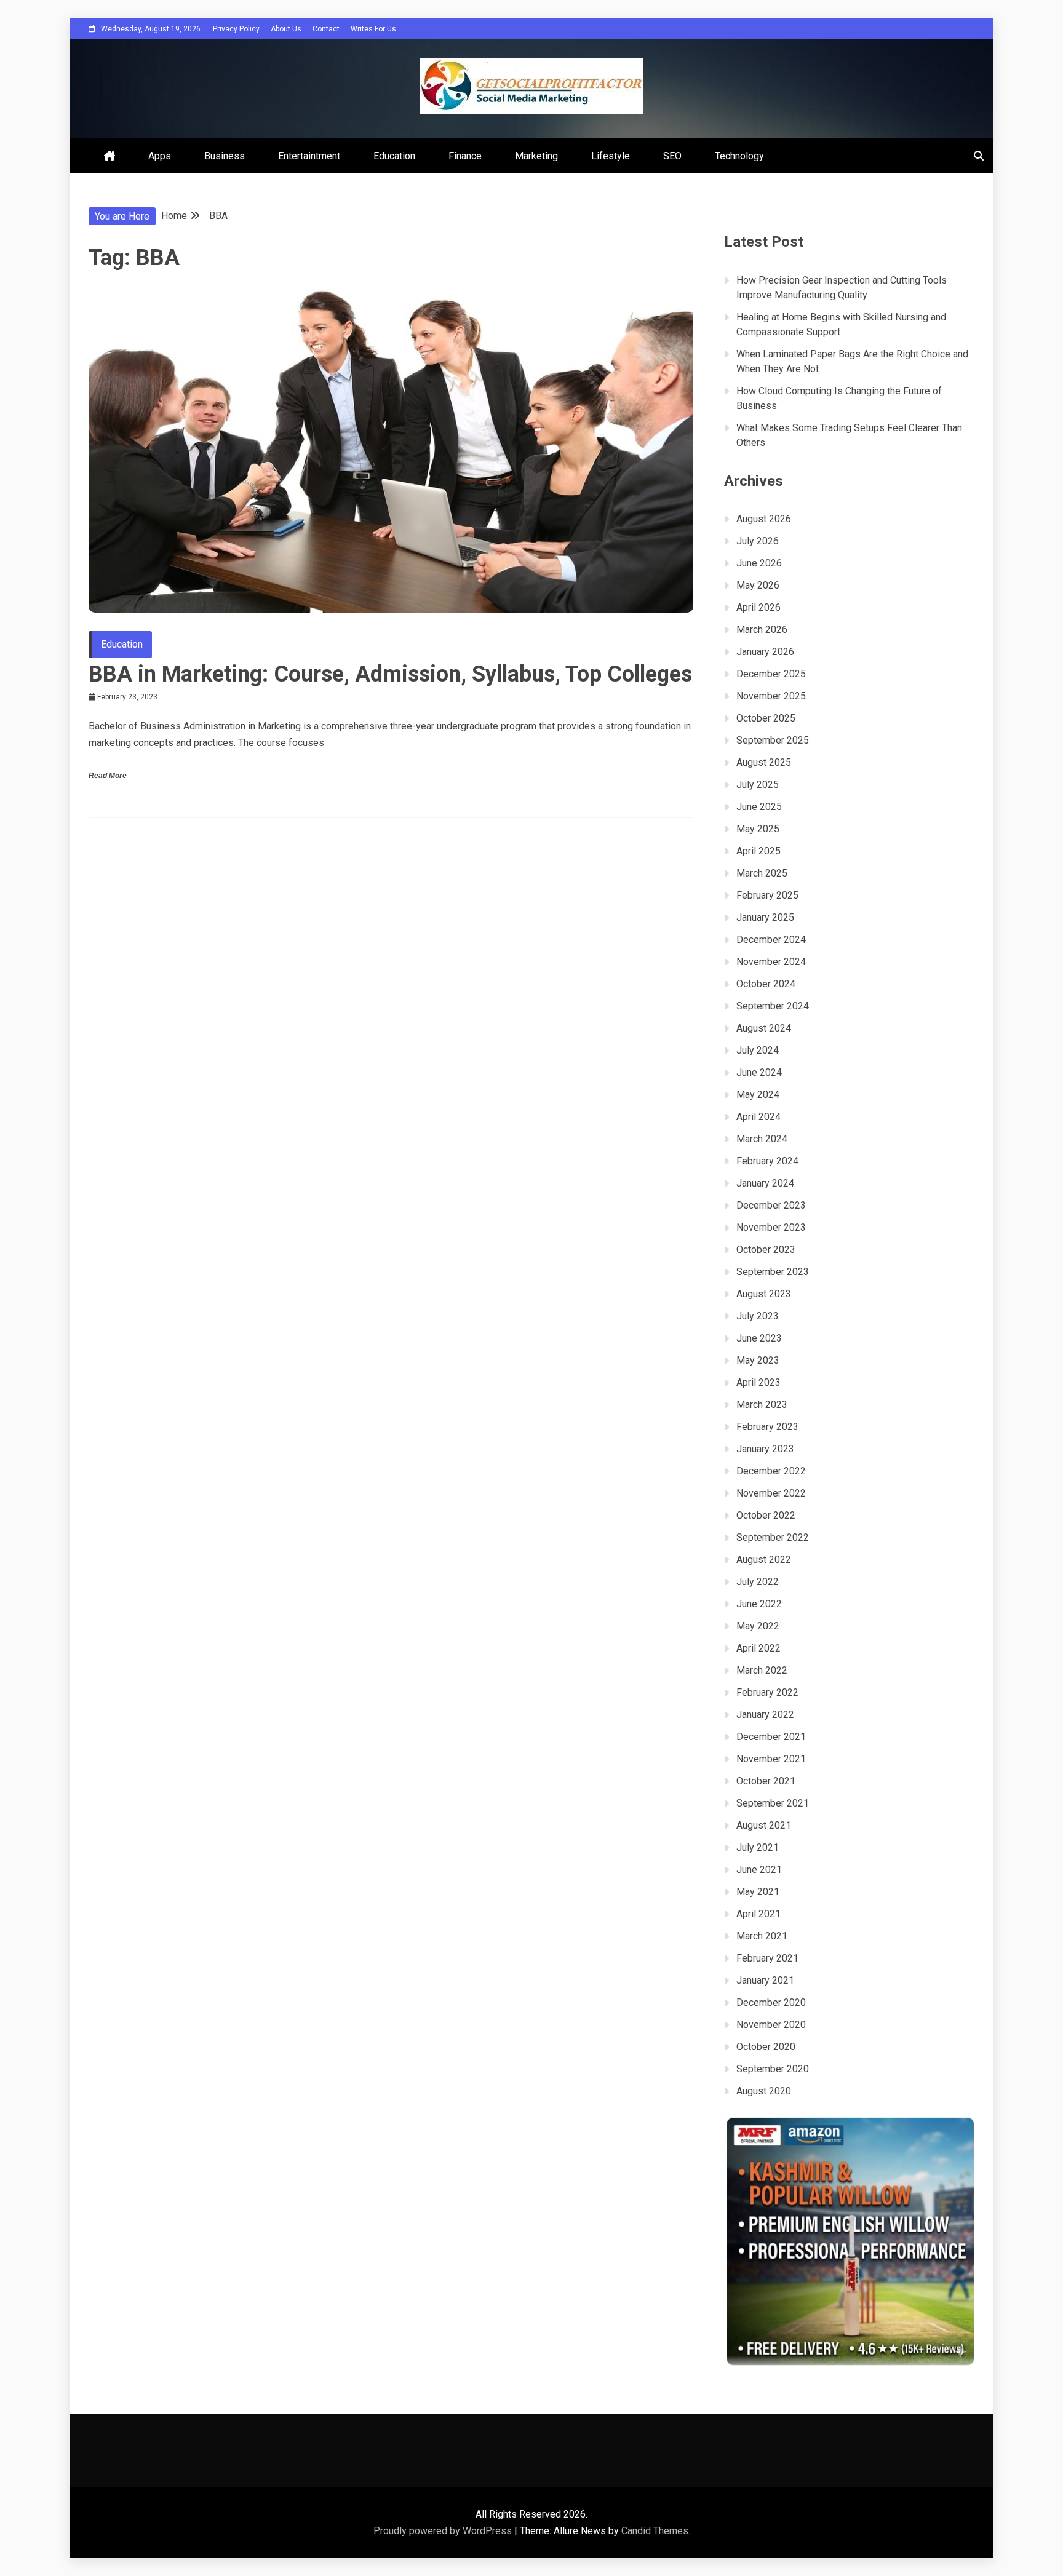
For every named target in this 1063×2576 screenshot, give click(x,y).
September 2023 (773, 1272)
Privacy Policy (236, 29)
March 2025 (762, 873)
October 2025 (766, 718)
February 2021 (767, 1958)
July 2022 (758, 1582)
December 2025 (771, 674)
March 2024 (762, 1139)
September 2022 (773, 1537)
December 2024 (771, 940)
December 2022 (771, 1471)
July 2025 (758, 785)
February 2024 (767, 1161)
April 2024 (758, 1117)
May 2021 (758, 1892)
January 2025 (765, 917)
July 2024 (758, 1050)
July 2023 (758, 1316)
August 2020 (764, 2091)
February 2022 (767, 1692)
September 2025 (773, 740)
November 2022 (771, 1493)
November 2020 (771, 2025)
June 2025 (759, 807)
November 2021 (771, 1759)
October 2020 (766, 2047)
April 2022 (758, 1648)
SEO (672, 156)
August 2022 (764, 1560)
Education (394, 156)
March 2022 (762, 1670)
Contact (326, 29)
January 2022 (765, 1715)
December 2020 (771, 2002)
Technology (739, 156)
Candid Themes (655, 2531)
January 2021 (765, 1980)
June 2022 (759, 1604)
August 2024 (764, 1028)
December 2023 (771, 1205)
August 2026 (764, 519)
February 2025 (767, 895)
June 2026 (759, 563)
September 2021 (773, 1803)
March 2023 (762, 1405)
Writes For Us (373, 29)
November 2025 (771, 696)
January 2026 (765, 652)
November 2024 (771, 962)
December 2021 (771, 1737)
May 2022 (758, 1626)
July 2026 (758, 541)
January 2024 (765, 1183)
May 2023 (758, 1360)
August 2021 (764, 1825)
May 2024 (758, 1095)
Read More (108, 776)
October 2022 (766, 1515)
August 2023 (764, 1294)
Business (225, 156)
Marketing (536, 156)
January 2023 (765, 1449)
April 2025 (758, 851)
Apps (160, 156)
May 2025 (758, 829)
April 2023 (758, 1382)
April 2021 (758, 1914)
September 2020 (773, 2069)
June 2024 (759, 1072)
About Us (286, 29)
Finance (465, 156)
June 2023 (759, 1338)
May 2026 (758, 585)
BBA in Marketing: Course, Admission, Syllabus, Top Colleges (390, 674)
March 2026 (762, 630)
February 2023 (767, 1427)
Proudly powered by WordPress (444, 2531)
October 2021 (766, 1781)
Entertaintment (309, 156)
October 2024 (766, 984)
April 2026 (758, 607)
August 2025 (764, 762)
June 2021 (759, 1870)
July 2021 (758, 1847)
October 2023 (766, 1250)
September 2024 (773, 1006)
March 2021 (762, 1936)
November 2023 (771, 1227)
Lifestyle (611, 156)
